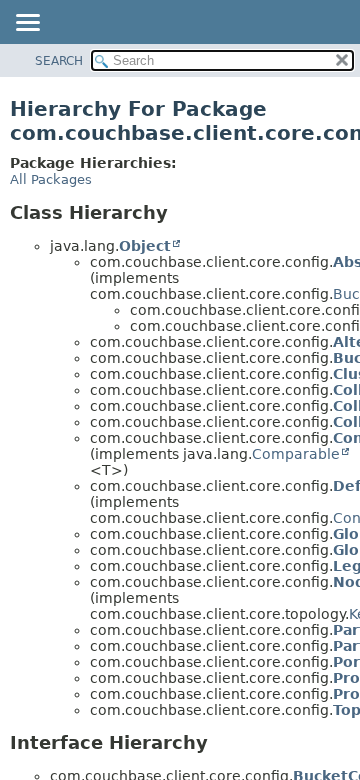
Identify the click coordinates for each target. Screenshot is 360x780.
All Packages (51, 179)
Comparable (296, 454)
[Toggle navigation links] (27, 24)
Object (145, 246)
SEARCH (59, 61)
